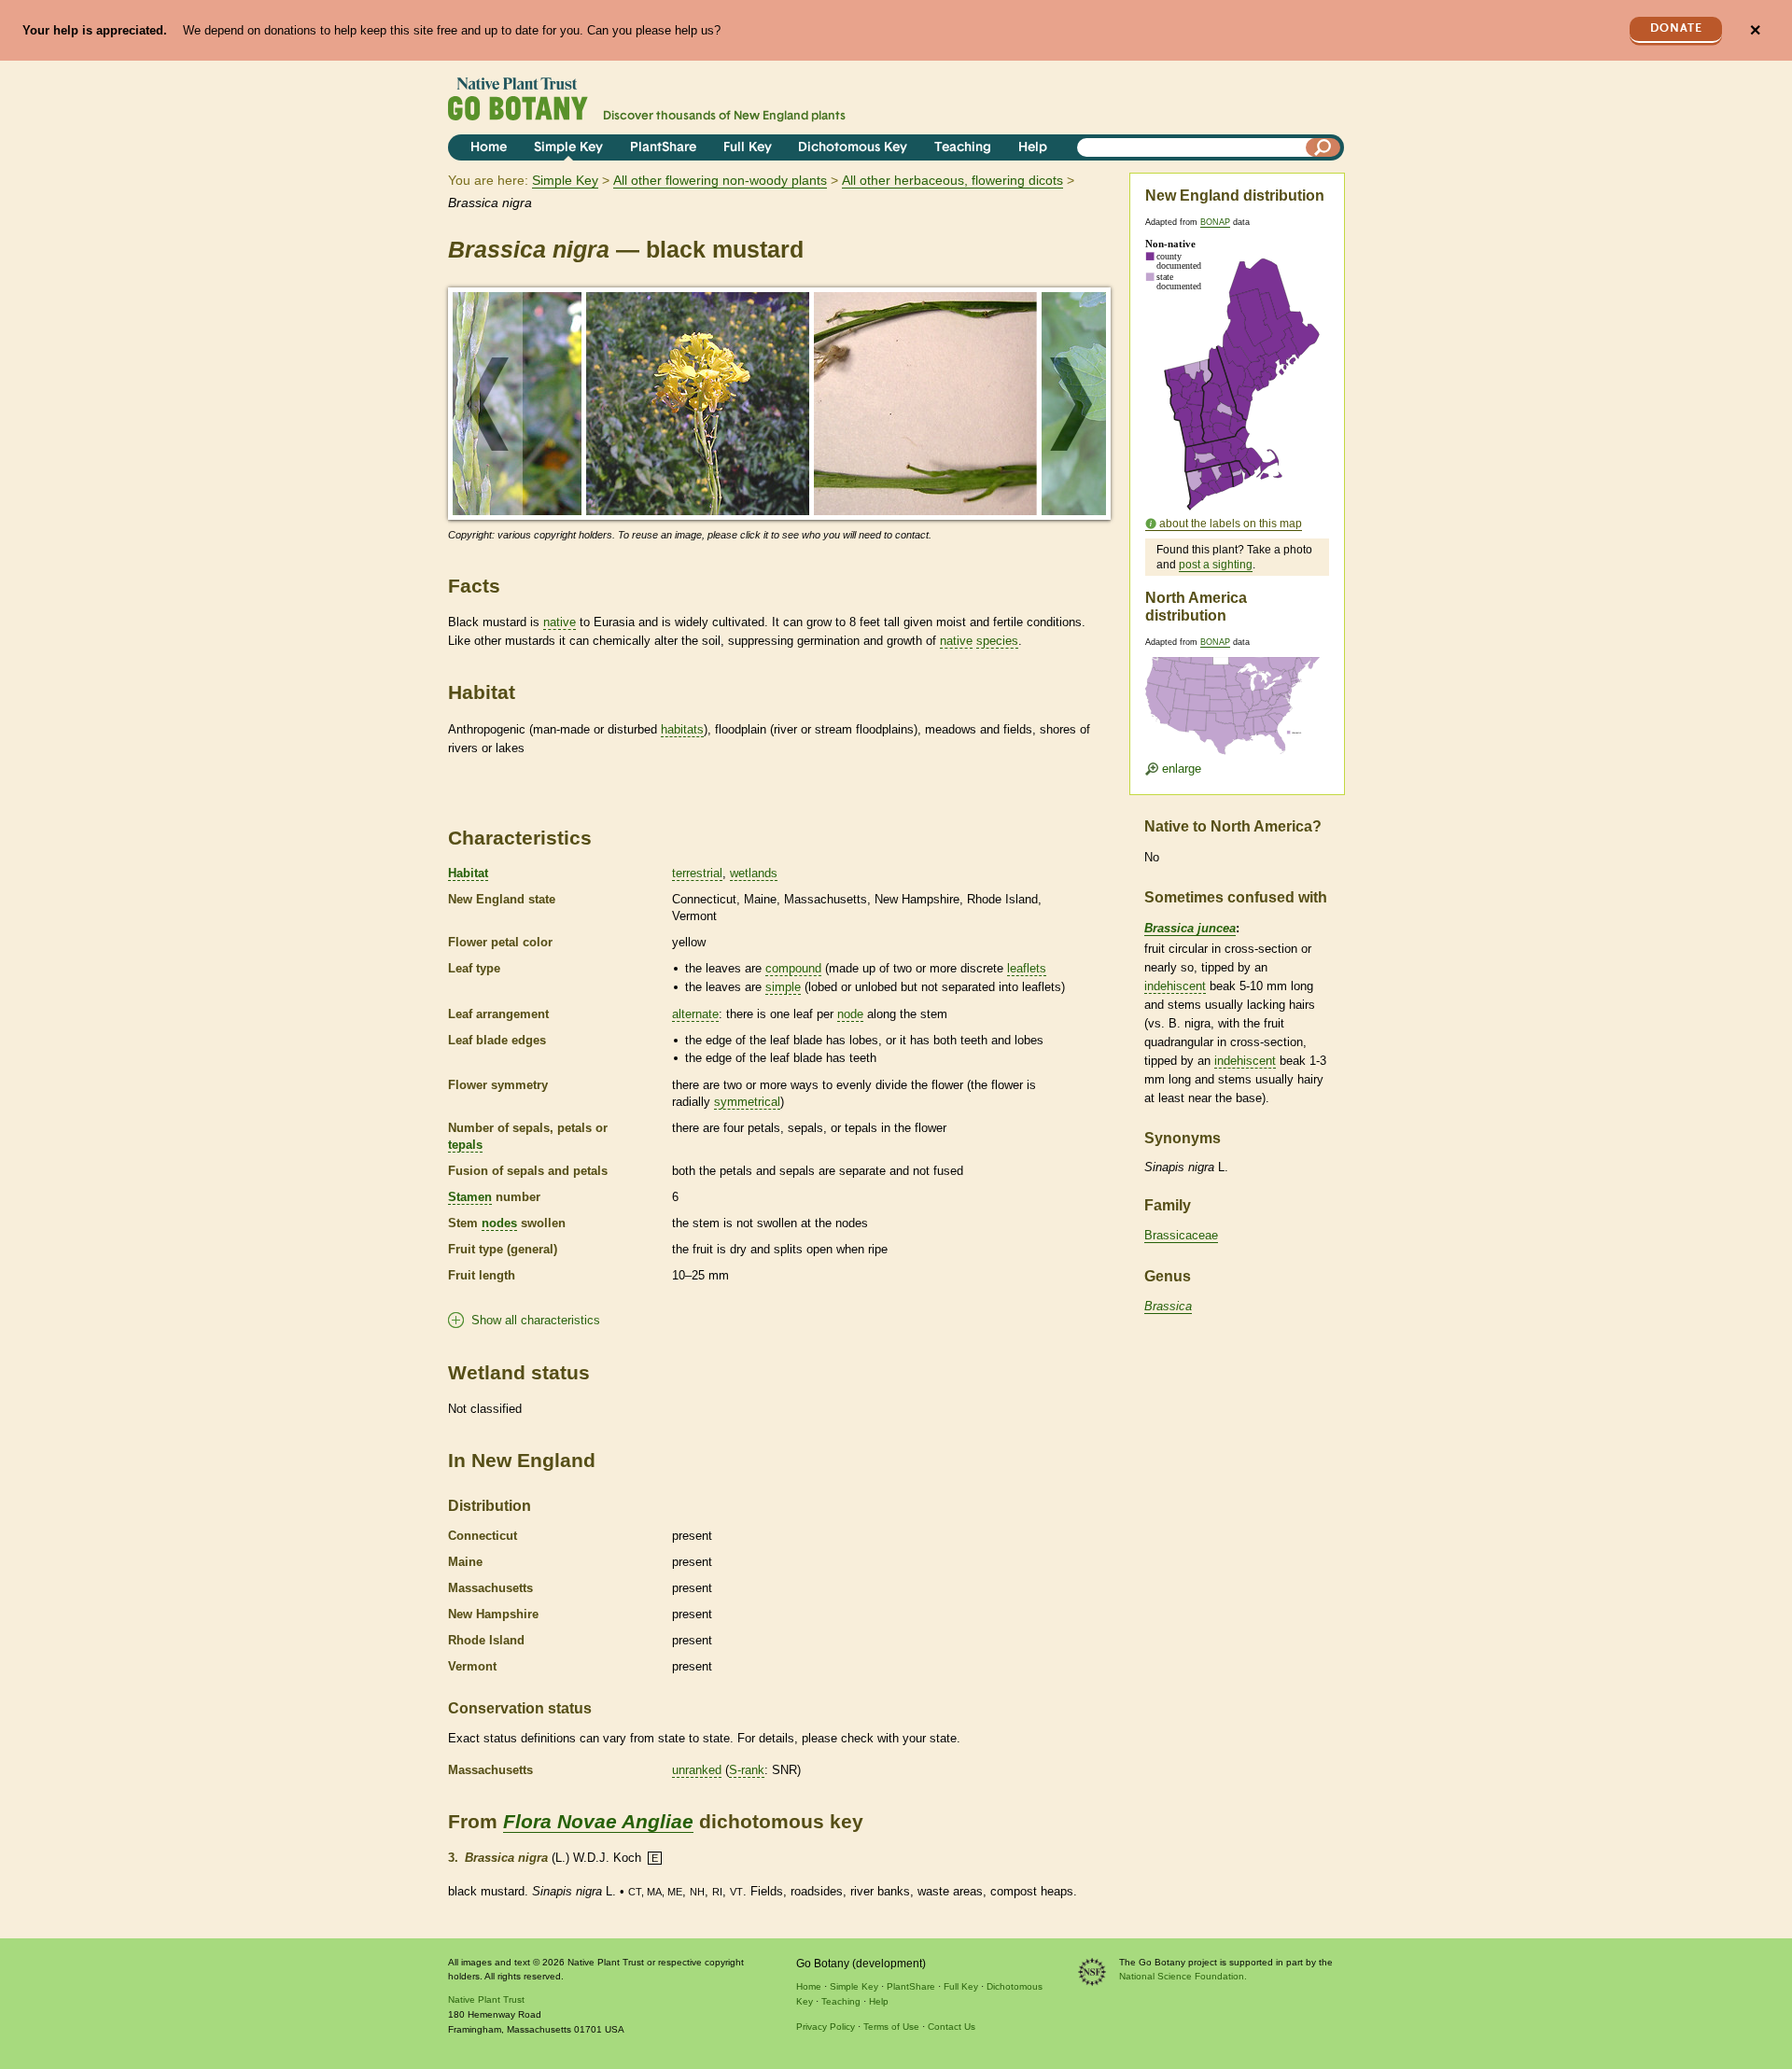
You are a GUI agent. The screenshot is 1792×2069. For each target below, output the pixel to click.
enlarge (1180, 769)
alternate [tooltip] (695, 1014)
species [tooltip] (997, 641)
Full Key (748, 148)
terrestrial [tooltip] (697, 873)
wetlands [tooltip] (754, 873)
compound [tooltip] (793, 968)
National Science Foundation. (1183, 1976)
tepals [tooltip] (465, 1145)
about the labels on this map (1231, 524)
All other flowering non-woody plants (720, 180)
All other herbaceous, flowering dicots (952, 180)
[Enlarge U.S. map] (1237, 694)
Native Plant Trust (486, 1999)
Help (1033, 148)
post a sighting (1216, 565)
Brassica (1168, 1306)
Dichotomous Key (853, 148)
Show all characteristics (536, 1320)
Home (489, 148)
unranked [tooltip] (697, 1770)
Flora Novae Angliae (598, 1821)
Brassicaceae (1181, 1235)
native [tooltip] (560, 622)
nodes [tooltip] (499, 1223)
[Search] (1323, 147)
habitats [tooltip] (682, 729)
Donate (1676, 28)
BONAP (1215, 222)
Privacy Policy (826, 2027)
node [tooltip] (850, 1014)
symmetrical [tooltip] (747, 1102)
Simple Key (568, 148)
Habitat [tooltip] (468, 873)
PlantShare (663, 148)
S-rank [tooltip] (747, 1770)
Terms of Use (891, 2027)
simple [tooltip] (783, 987)
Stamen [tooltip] (470, 1197)
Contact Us (952, 2027)
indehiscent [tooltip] (1175, 986)
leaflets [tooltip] (1027, 968)
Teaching (963, 148)
